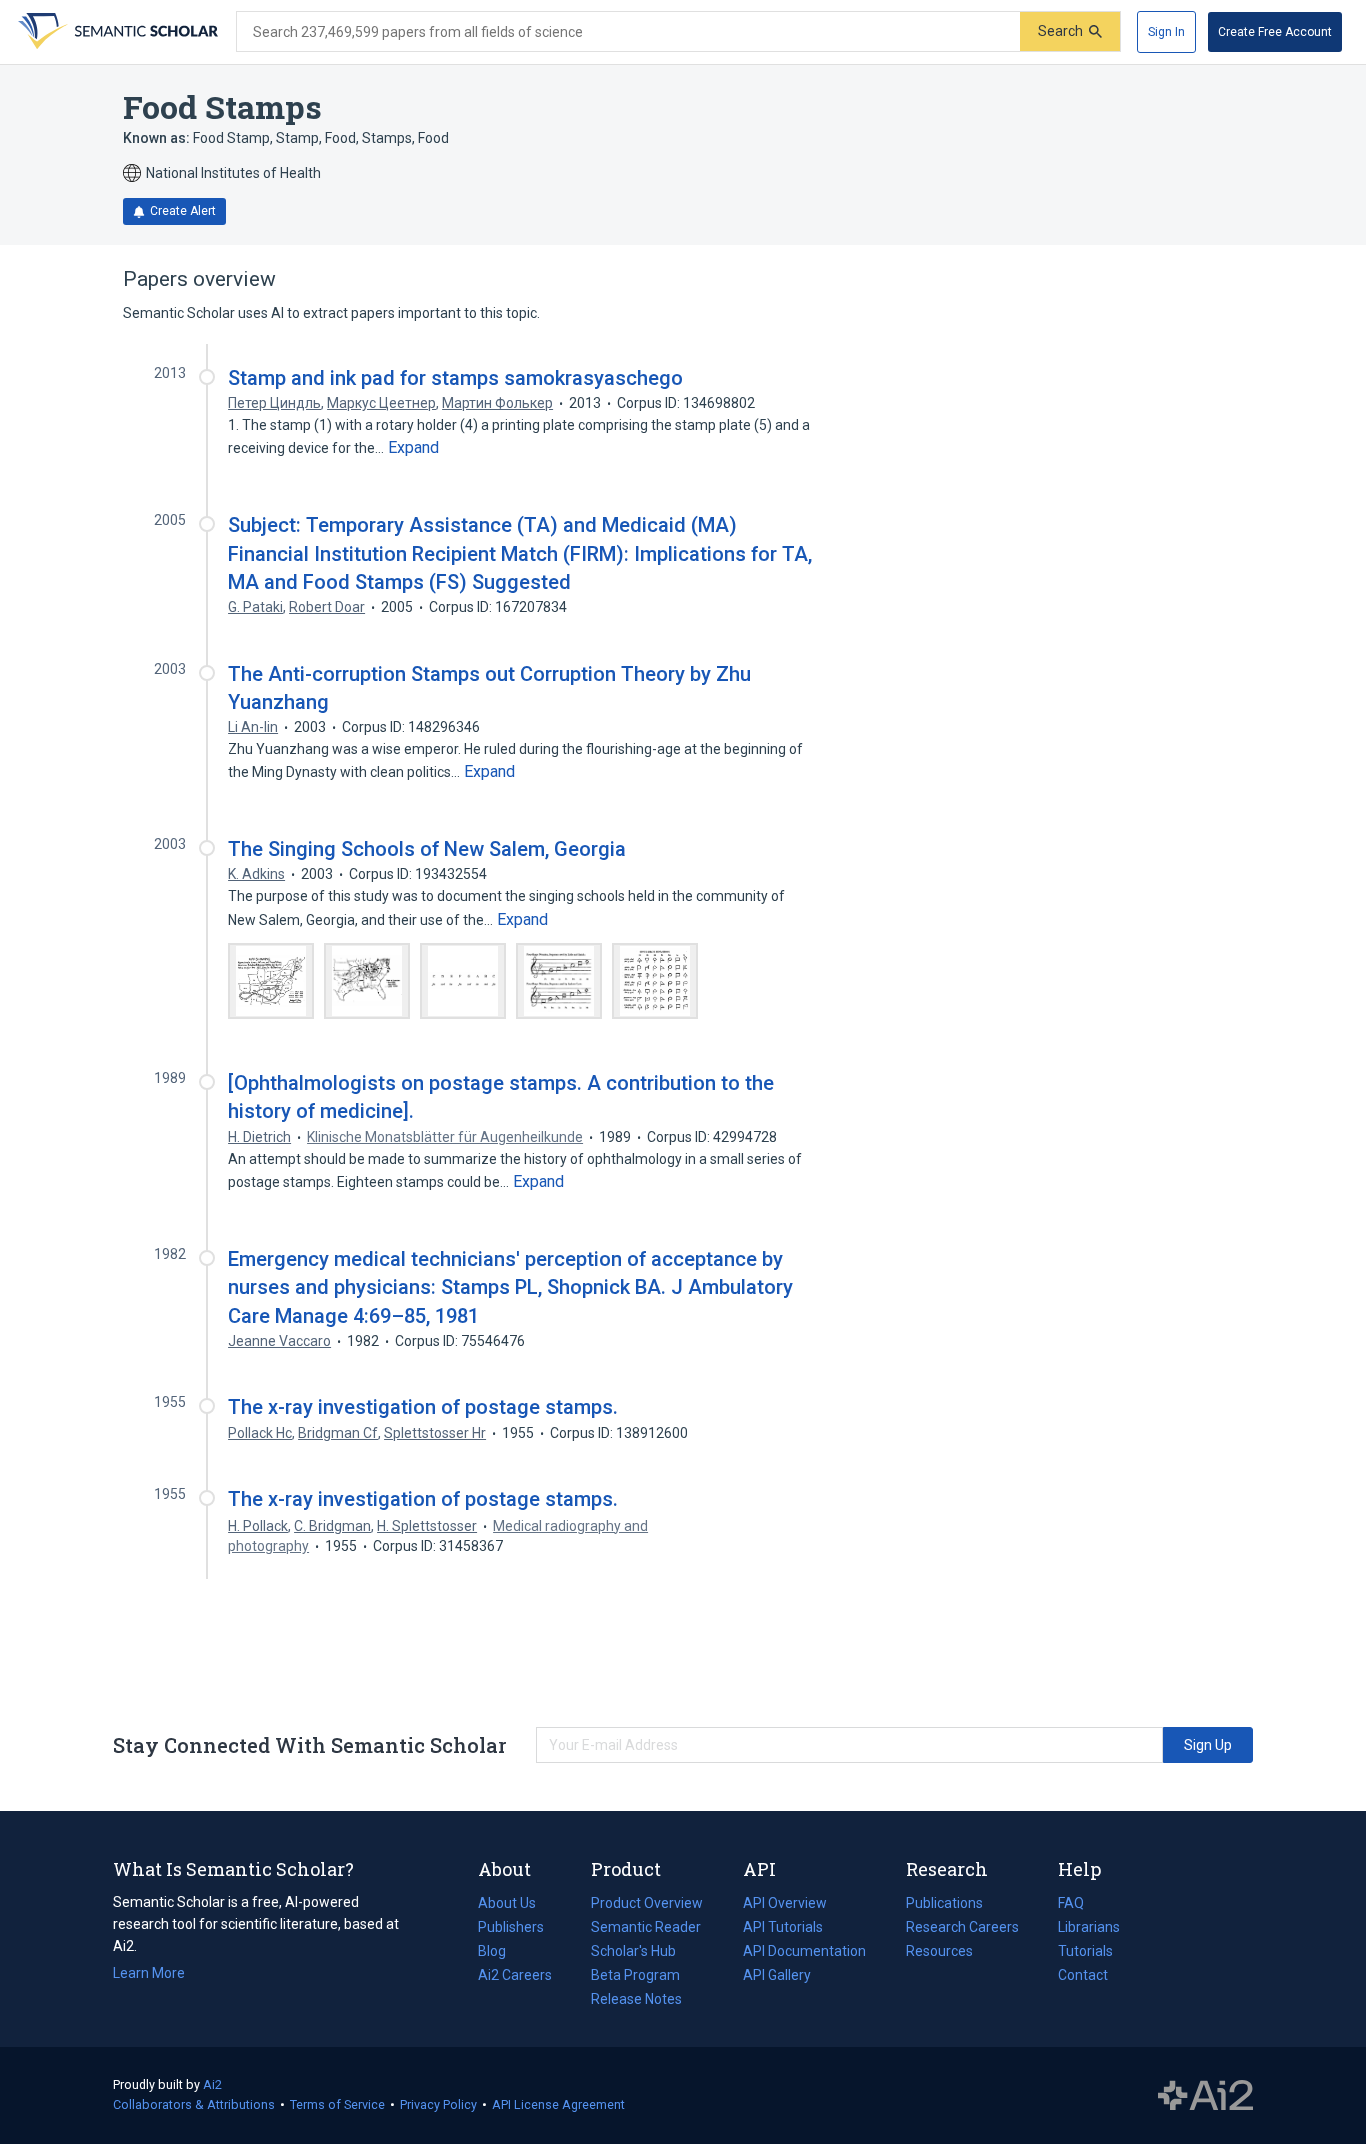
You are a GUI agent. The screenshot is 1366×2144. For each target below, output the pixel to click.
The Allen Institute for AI (1205, 2096)
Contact (1083, 1975)
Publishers (511, 1927)
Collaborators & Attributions (194, 2104)
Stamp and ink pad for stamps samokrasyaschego (455, 378)
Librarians (1089, 1927)
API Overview (785, 1903)
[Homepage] (116, 32)
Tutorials (1085, 1951)
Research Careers (962, 1929)
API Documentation (804, 1953)
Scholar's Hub (633, 1951)
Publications (944, 1905)
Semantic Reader (646, 1927)
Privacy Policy (438, 2104)
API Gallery (777, 1975)
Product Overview (647, 1903)
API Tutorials (783, 1927)
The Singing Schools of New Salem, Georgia (427, 849)
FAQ (1071, 1903)
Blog (500, 1953)
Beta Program (635, 1975)
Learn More (149, 1973)
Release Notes (636, 1999)
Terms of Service (337, 2104)
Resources (939, 1953)
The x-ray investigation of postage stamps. (423, 1407)
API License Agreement (558, 2104)
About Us (507, 1903)
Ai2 (212, 2084)
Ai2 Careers (515, 1977)
